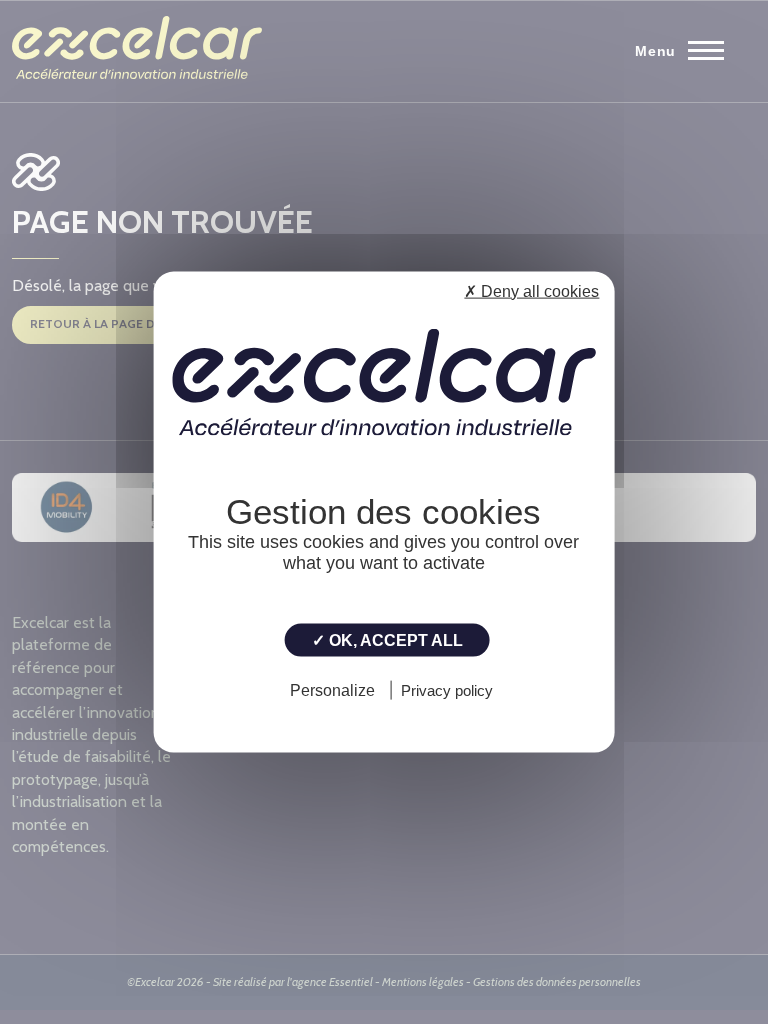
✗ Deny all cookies (531, 291)
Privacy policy (447, 689)
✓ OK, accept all (387, 640)
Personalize (332, 689)
